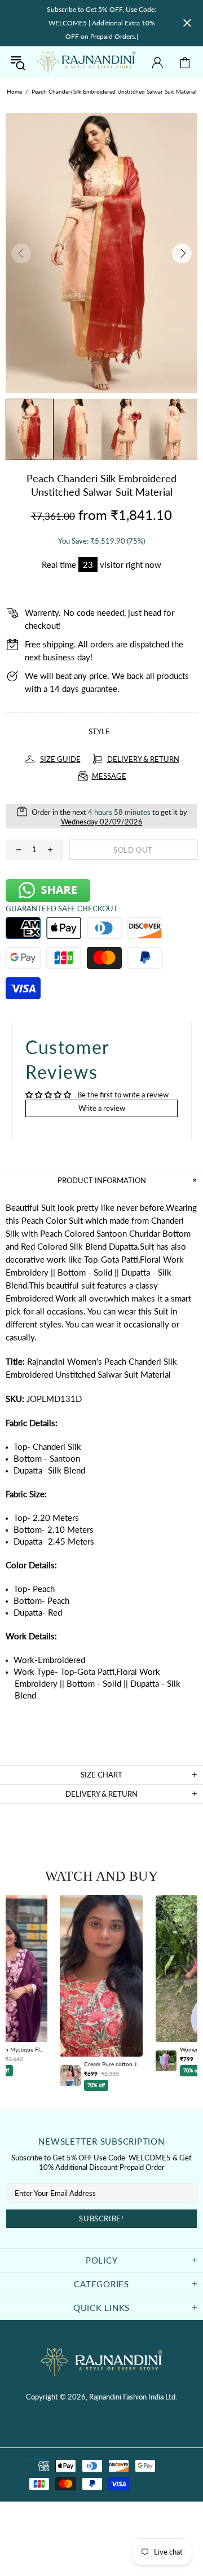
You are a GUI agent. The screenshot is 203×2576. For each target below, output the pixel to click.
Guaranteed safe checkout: (62, 908)
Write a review (102, 1108)
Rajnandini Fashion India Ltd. (86, 62)
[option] (101, 1993)
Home (14, 91)
